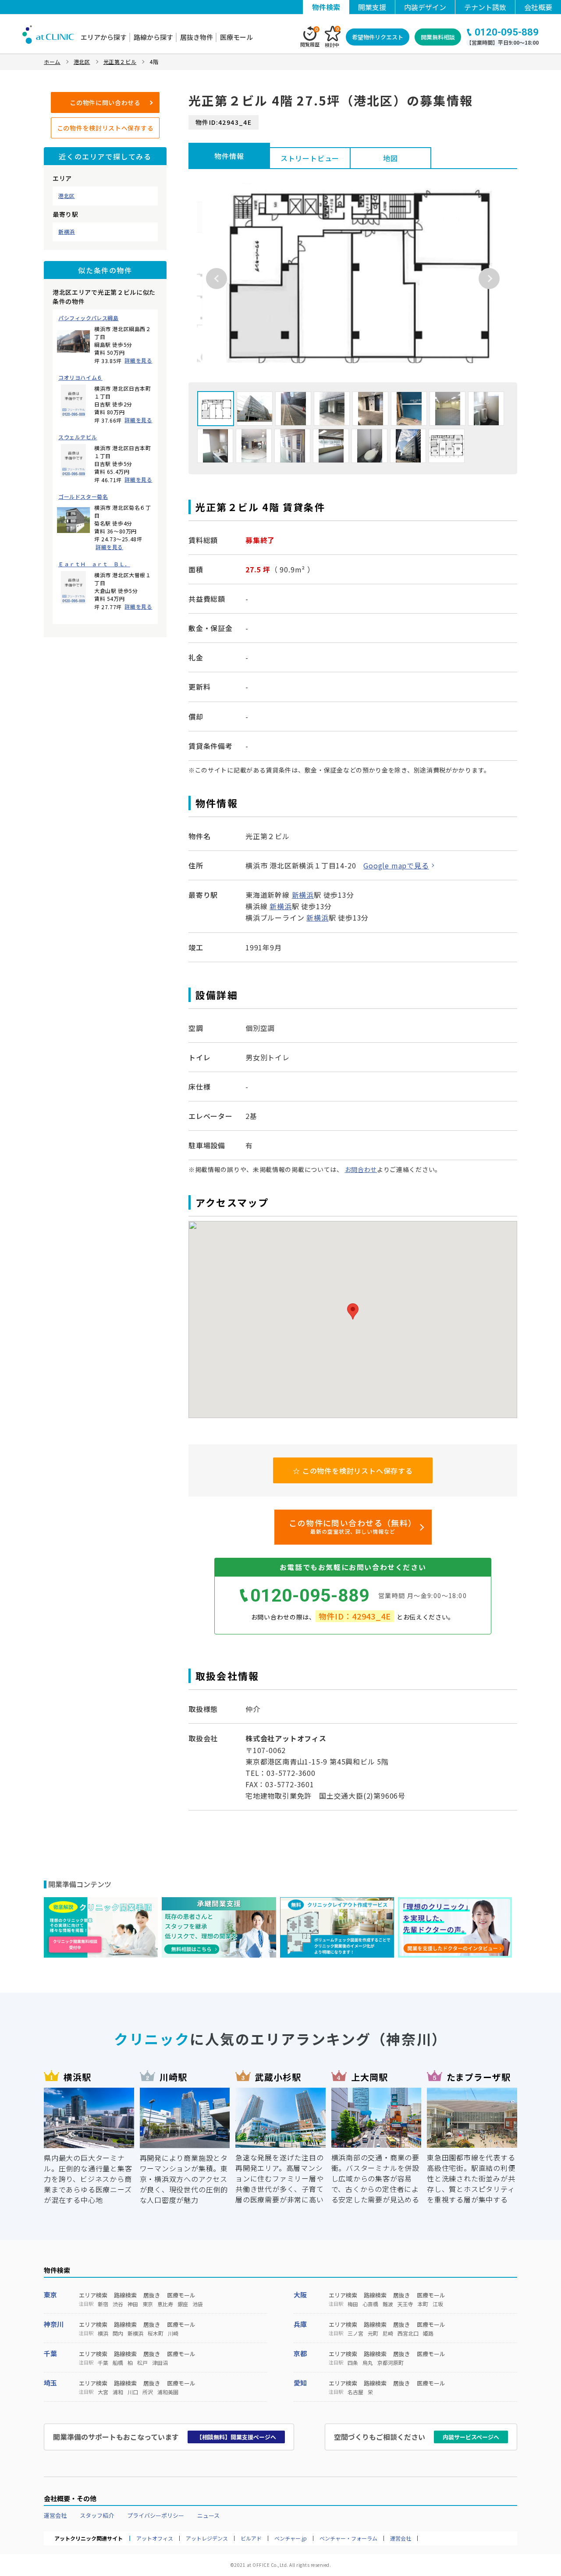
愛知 (300, 2383)
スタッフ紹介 (97, 2515)
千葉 (50, 2353)
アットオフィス (155, 2538)
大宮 (103, 2392)
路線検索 (125, 2295)
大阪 (300, 2295)
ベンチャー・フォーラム (348, 2538)
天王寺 (405, 2304)
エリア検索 (93, 2295)
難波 (388, 2304)
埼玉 (50, 2383)
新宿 (103, 2304)
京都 (300, 2353)
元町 (373, 2333)
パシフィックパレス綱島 (89, 318)
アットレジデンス (207, 2538)
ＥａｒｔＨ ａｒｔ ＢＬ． (94, 564)
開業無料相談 (438, 37)
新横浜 (67, 232)
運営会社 (55, 2515)
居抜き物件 (197, 37)
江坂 (438, 2304)
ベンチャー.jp (291, 2538)
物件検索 (326, 7)
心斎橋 (370, 2304)
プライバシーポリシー (156, 2515)
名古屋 (355, 2392)
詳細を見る (138, 360)
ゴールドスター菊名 (83, 497)
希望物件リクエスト (378, 37)
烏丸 (368, 2363)
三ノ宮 (355, 2333)
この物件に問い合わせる (105, 102)
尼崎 (388, 2333)
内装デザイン (425, 7)
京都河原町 (391, 2363)
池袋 (198, 2304)
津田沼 (160, 2363)
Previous (217, 279)
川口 (133, 2392)
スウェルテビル (78, 437)
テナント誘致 (485, 7)
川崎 (173, 2333)
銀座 (183, 2304)
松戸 (142, 2363)
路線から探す (153, 37)
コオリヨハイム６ (80, 378)
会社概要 (538, 7)
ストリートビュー (310, 158)
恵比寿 (165, 2304)
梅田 (353, 2304)
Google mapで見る (396, 865)
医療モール (236, 37)
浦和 (118, 2392)
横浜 (103, 2333)
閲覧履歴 (310, 37)
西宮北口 (408, 2333)
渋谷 (118, 2304)
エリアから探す (104, 37)
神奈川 (54, 2324)
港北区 (67, 196)
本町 (423, 2304)
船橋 (118, 2363)
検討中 (332, 37)
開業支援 (372, 7)
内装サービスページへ (471, 2437)
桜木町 (156, 2333)
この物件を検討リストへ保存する (105, 128)
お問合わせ (361, 1169)
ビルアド (251, 2538)
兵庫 (300, 2324)
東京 (50, 2295)
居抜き (152, 2295)
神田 (133, 2304)
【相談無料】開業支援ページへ (236, 2437)
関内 (118, 2333)
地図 (391, 158)
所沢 (148, 2392)
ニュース (208, 2515)
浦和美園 (168, 2392)
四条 (353, 2363)
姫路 (428, 2333)
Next (489, 279)
